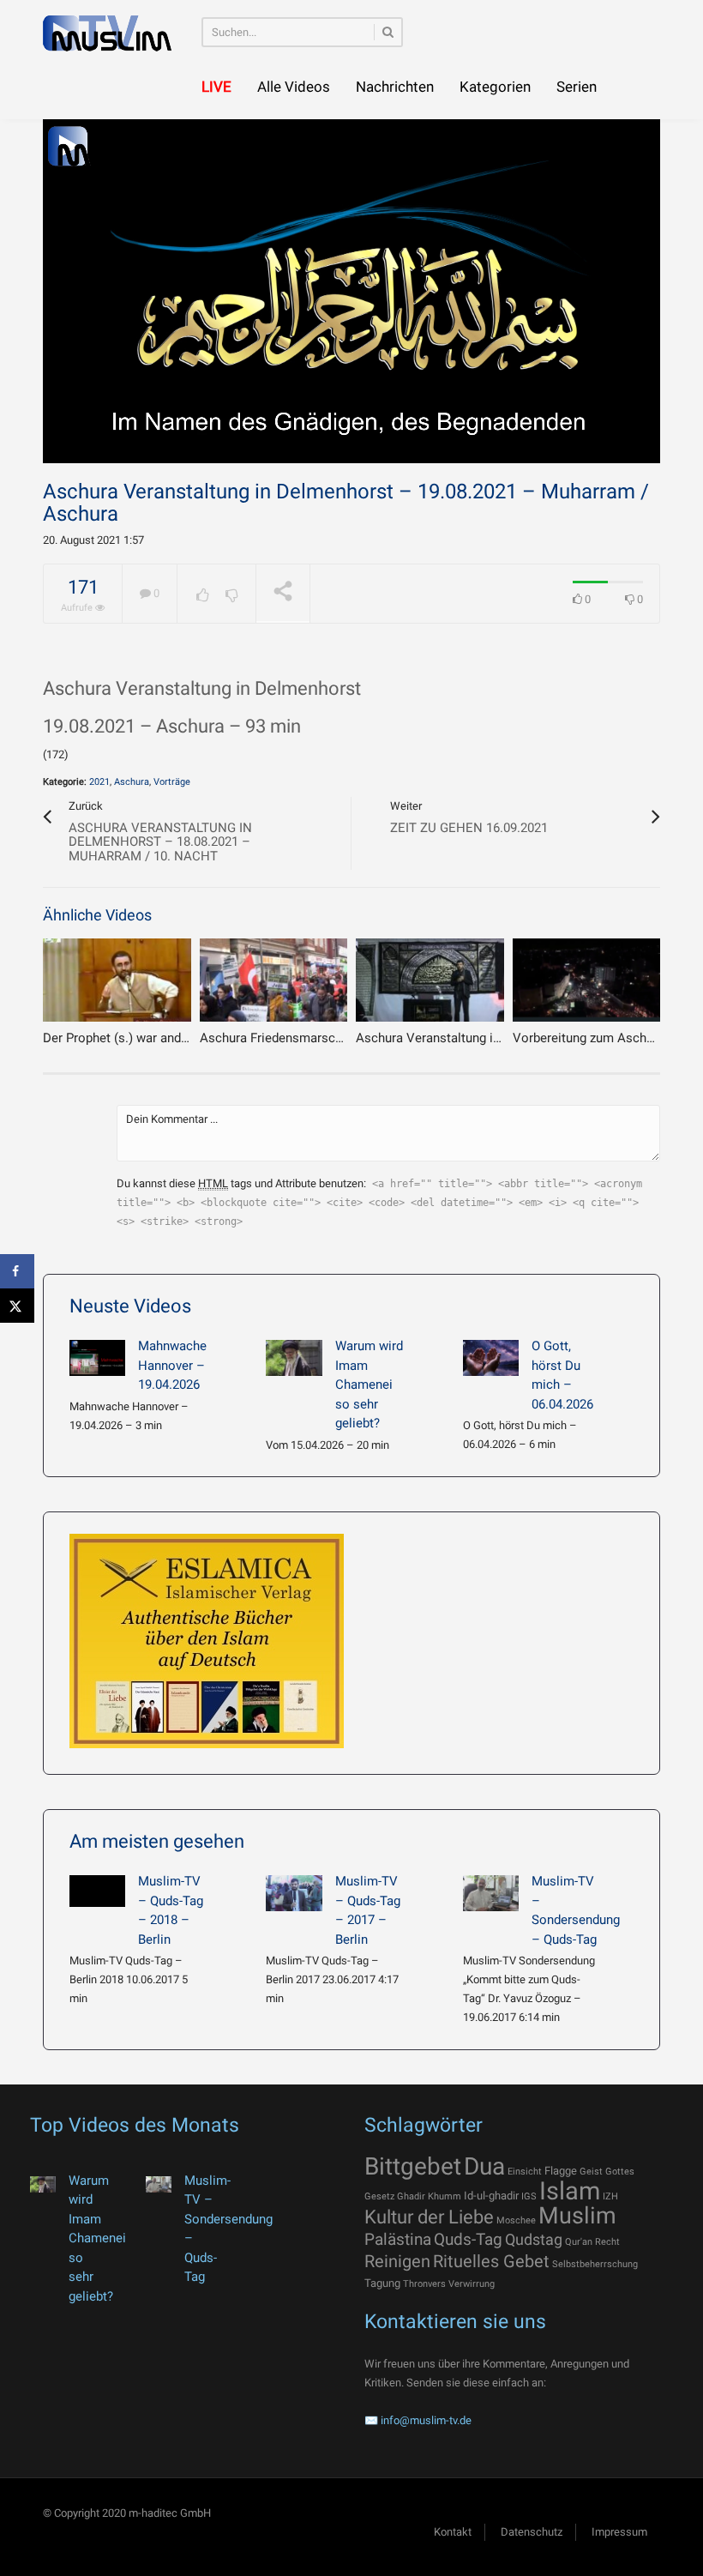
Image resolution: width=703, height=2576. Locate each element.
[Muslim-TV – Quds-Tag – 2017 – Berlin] (294, 1893)
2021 (99, 782)
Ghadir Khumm (429, 2196)
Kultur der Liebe (429, 2217)
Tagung (382, 2283)
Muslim (577, 2216)
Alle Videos (294, 87)
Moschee (516, 2220)
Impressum (619, 2532)
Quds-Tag (468, 2239)
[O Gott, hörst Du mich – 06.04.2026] (491, 1358)
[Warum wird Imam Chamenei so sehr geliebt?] (294, 1358)
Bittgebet (413, 2166)
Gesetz (379, 2196)
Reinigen (397, 2261)
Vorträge (172, 782)
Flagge (561, 2171)
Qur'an (579, 2242)
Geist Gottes (607, 2172)
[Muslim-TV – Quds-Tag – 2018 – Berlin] (97, 1891)
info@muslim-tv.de (426, 2420)
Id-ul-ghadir (491, 2196)
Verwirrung (472, 2284)
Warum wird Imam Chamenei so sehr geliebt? (369, 1385)
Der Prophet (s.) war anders (121, 1038)
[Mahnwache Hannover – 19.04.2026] (97, 1358)
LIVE (216, 87)
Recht (607, 2242)
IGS (529, 2196)
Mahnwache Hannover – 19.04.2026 (172, 1365)
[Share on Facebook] (17, 1271)
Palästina (398, 2239)
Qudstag (534, 2240)
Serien (577, 87)
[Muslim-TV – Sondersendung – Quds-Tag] (491, 1893)
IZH (610, 2196)
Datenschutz (532, 2532)
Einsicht (525, 2172)
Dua (484, 2166)
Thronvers (424, 2284)
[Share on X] (17, 1306)
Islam (570, 2191)
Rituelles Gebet (491, 2261)
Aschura (132, 782)
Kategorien (495, 87)
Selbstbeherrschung (595, 2264)
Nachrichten (395, 87)
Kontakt (453, 2532)
